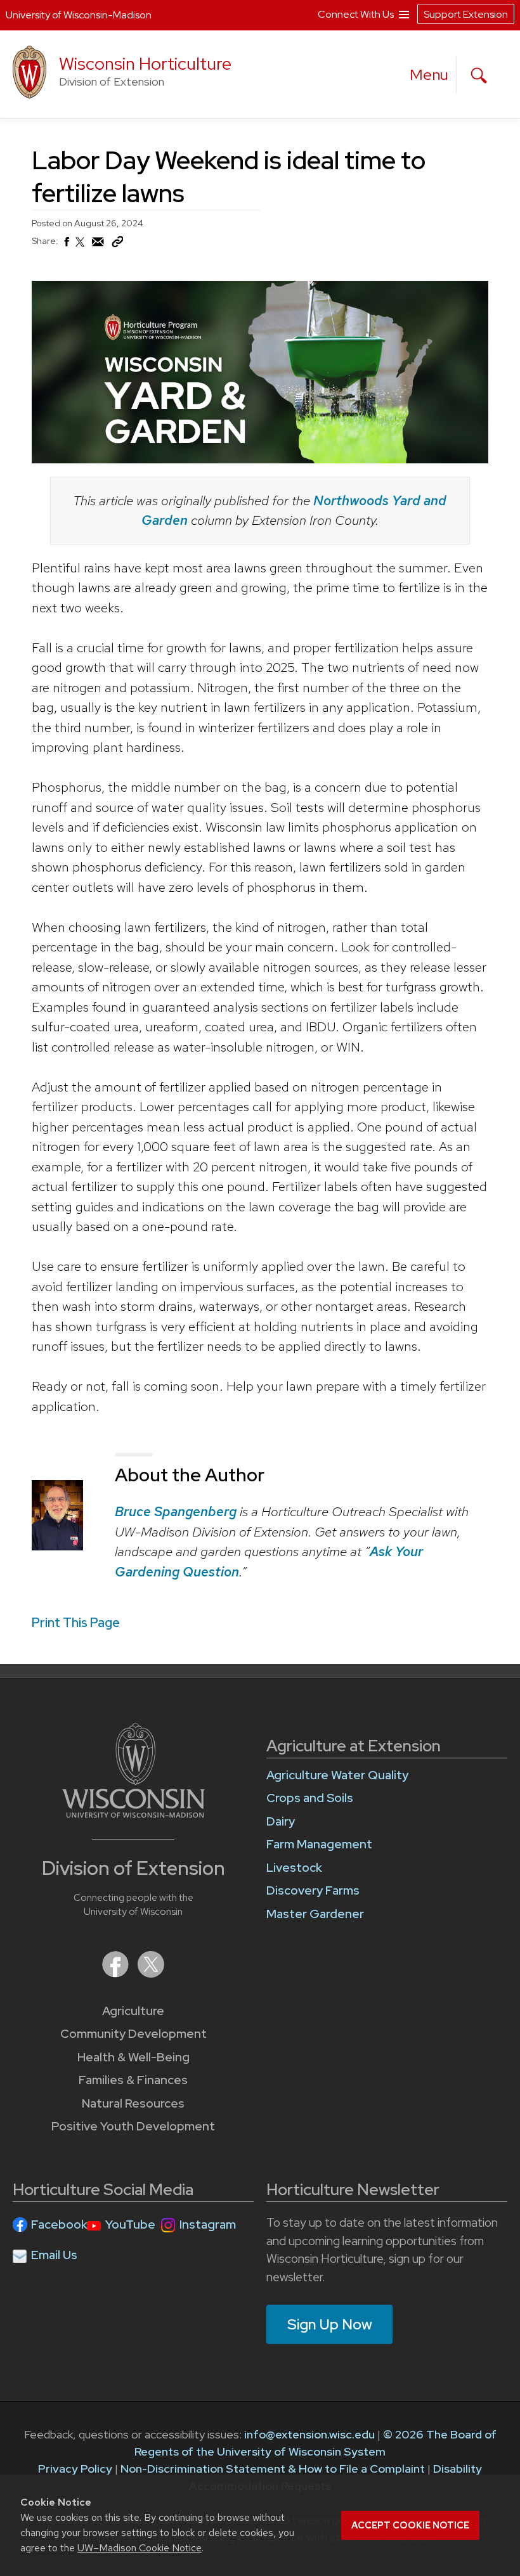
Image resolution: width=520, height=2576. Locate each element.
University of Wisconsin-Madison (79, 15)
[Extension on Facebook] (117, 1974)
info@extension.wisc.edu (309, 2434)
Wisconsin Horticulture (145, 64)
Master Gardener (315, 1914)
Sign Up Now (330, 2324)
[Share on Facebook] (66, 245)
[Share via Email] (98, 245)
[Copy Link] (117, 245)
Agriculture (133, 2011)
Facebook (59, 2225)
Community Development (133, 2034)
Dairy (281, 1821)
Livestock (294, 1868)
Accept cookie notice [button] (410, 2525)
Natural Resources (133, 2103)
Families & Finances (133, 2080)
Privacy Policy (75, 2469)
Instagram (208, 2225)
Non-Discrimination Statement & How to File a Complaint (273, 2469)
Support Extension (466, 14)
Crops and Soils (310, 1798)
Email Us (54, 2255)
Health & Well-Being (133, 2057)
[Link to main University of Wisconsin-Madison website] (133, 1814)
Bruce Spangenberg (176, 1511)
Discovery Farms (313, 1890)
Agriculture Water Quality (337, 1775)
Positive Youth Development (133, 2126)
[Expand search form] (479, 75)
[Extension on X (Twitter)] (151, 1974)
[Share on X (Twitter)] (81, 247)
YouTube (130, 2225)
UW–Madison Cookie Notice (140, 2548)
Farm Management (319, 1844)
